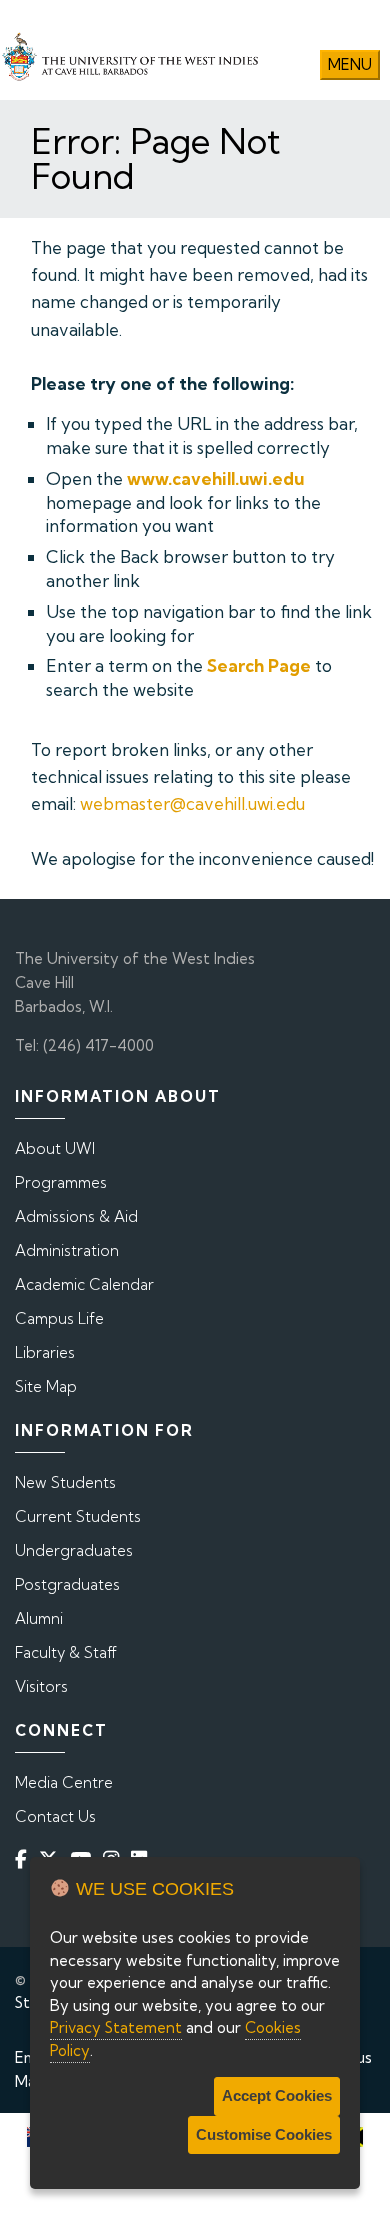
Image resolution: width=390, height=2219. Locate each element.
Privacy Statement (116, 2027)
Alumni (39, 1618)
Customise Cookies (264, 2134)
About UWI (55, 1148)
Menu (350, 64)
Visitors (41, 1686)
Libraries (45, 1352)
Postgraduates (67, 1584)
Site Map (46, 1386)
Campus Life (59, 1318)
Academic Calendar (84, 1284)
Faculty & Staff (66, 1652)
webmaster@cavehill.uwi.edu (192, 803)
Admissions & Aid (76, 1216)
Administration (67, 1250)
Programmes (61, 1182)
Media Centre (64, 1782)
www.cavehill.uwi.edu (215, 478)
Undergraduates (74, 1550)
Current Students (78, 1516)
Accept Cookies (277, 2095)
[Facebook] (25, 1858)
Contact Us (55, 1816)
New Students (65, 1482)
